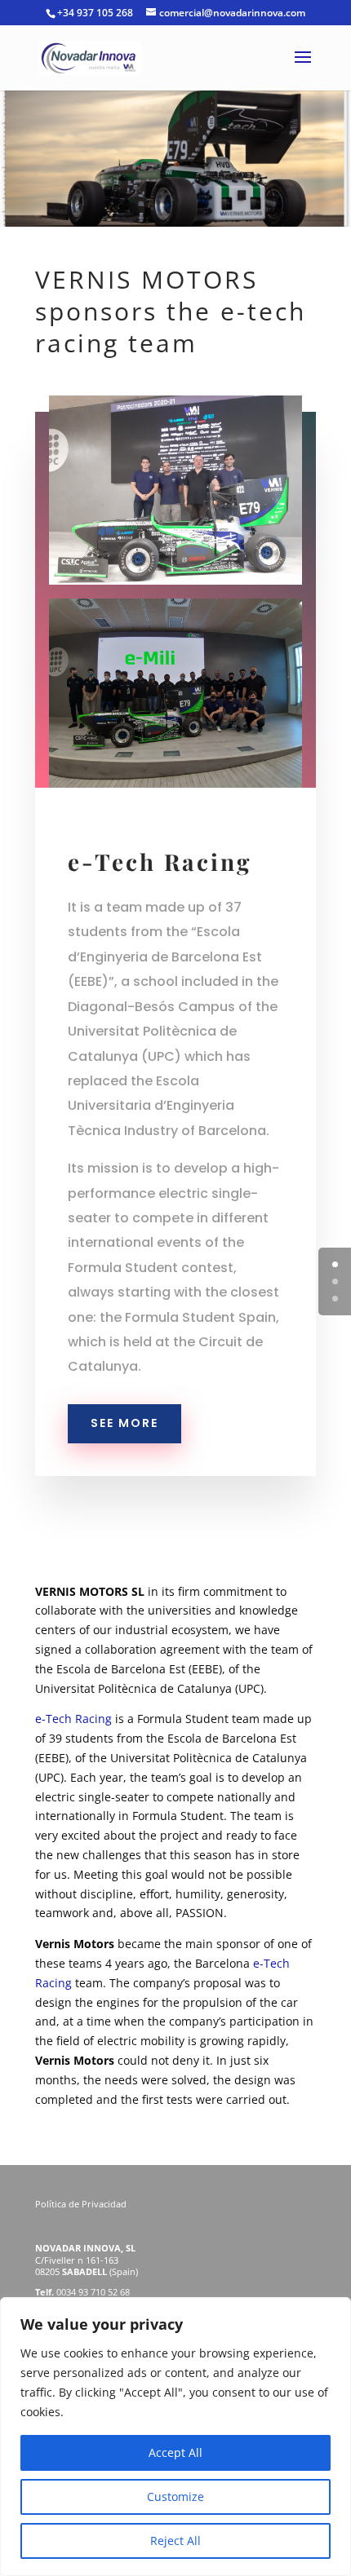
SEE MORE (124, 1423)
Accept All (175, 2452)
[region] (175, 2437)
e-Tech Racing (73, 1719)
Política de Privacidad (82, 2204)
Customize (175, 2496)
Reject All (175, 2541)
